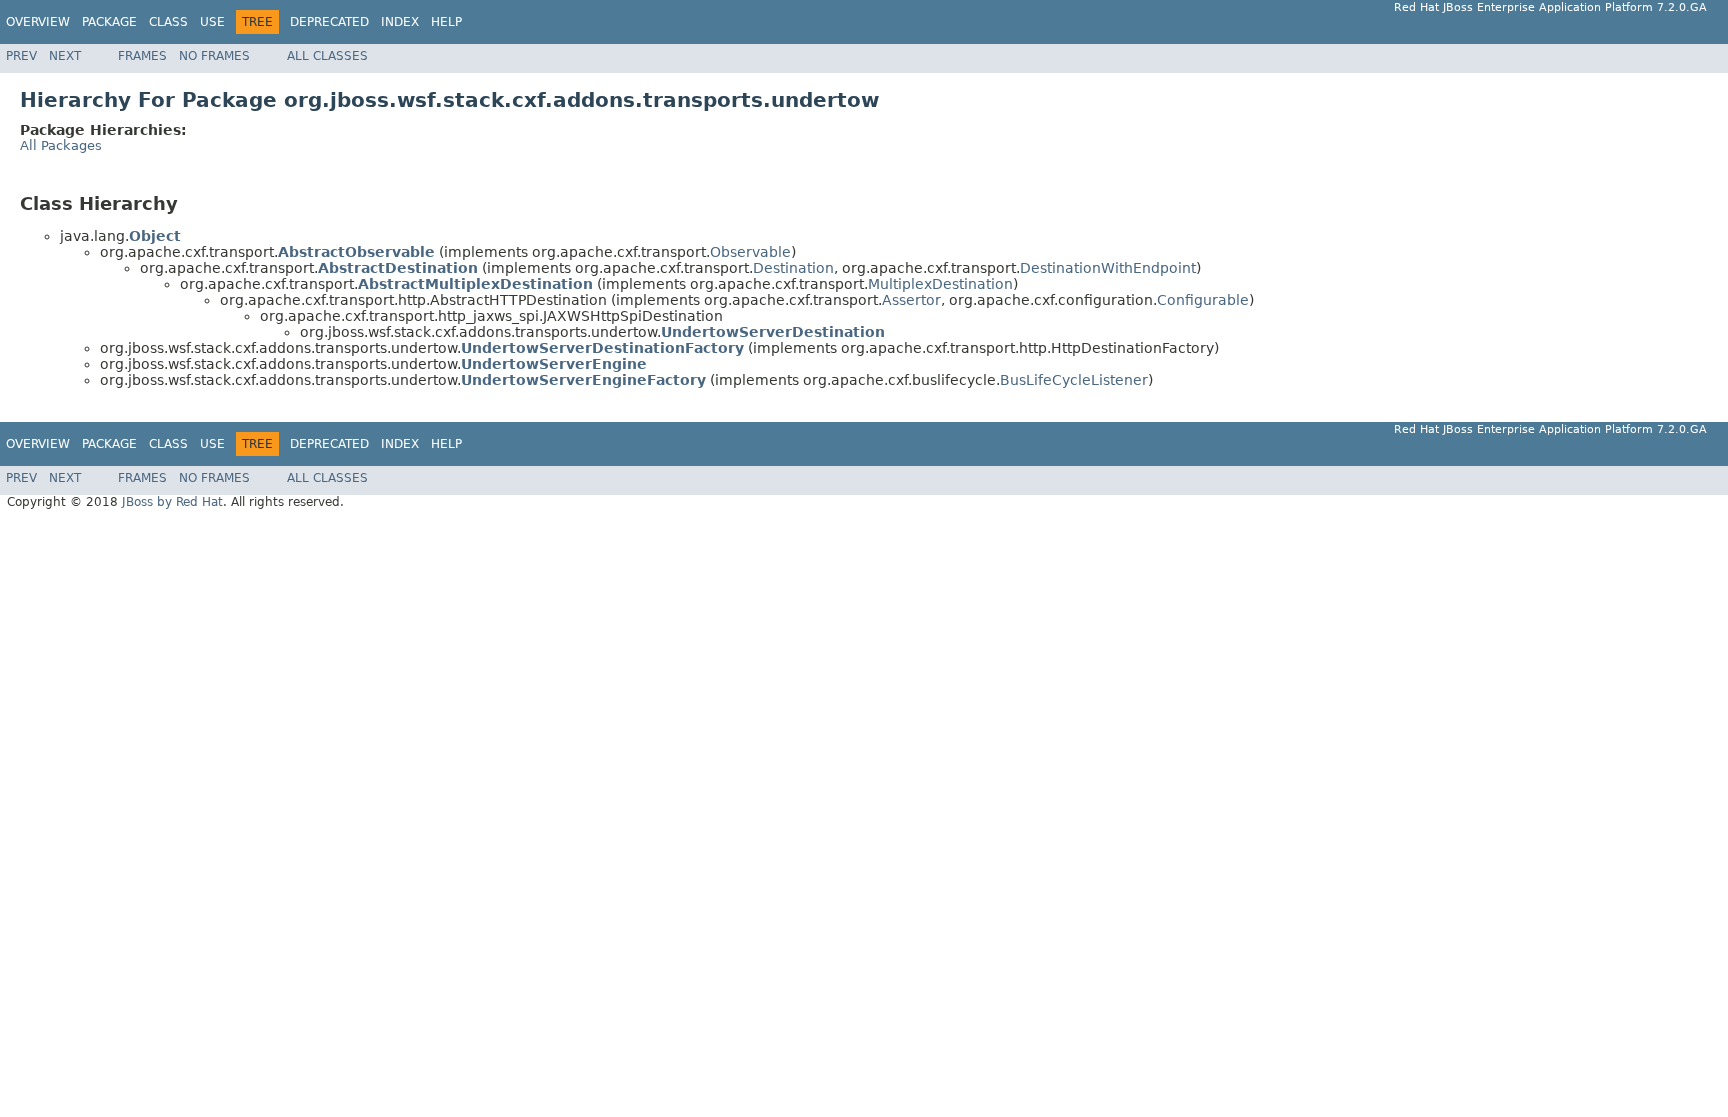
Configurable (1203, 300)
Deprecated (329, 22)
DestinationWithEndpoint (1108, 268)
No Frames (214, 56)
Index (400, 22)
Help (446, 22)
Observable (750, 252)
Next (65, 56)
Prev (21, 56)
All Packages (61, 145)
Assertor (911, 300)
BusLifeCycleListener (1074, 380)
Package (109, 22)
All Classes (327, 56)
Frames (142, 56)
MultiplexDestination (940, 284)
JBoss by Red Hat (172, 502)
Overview (38, 22)
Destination (793, 268)
